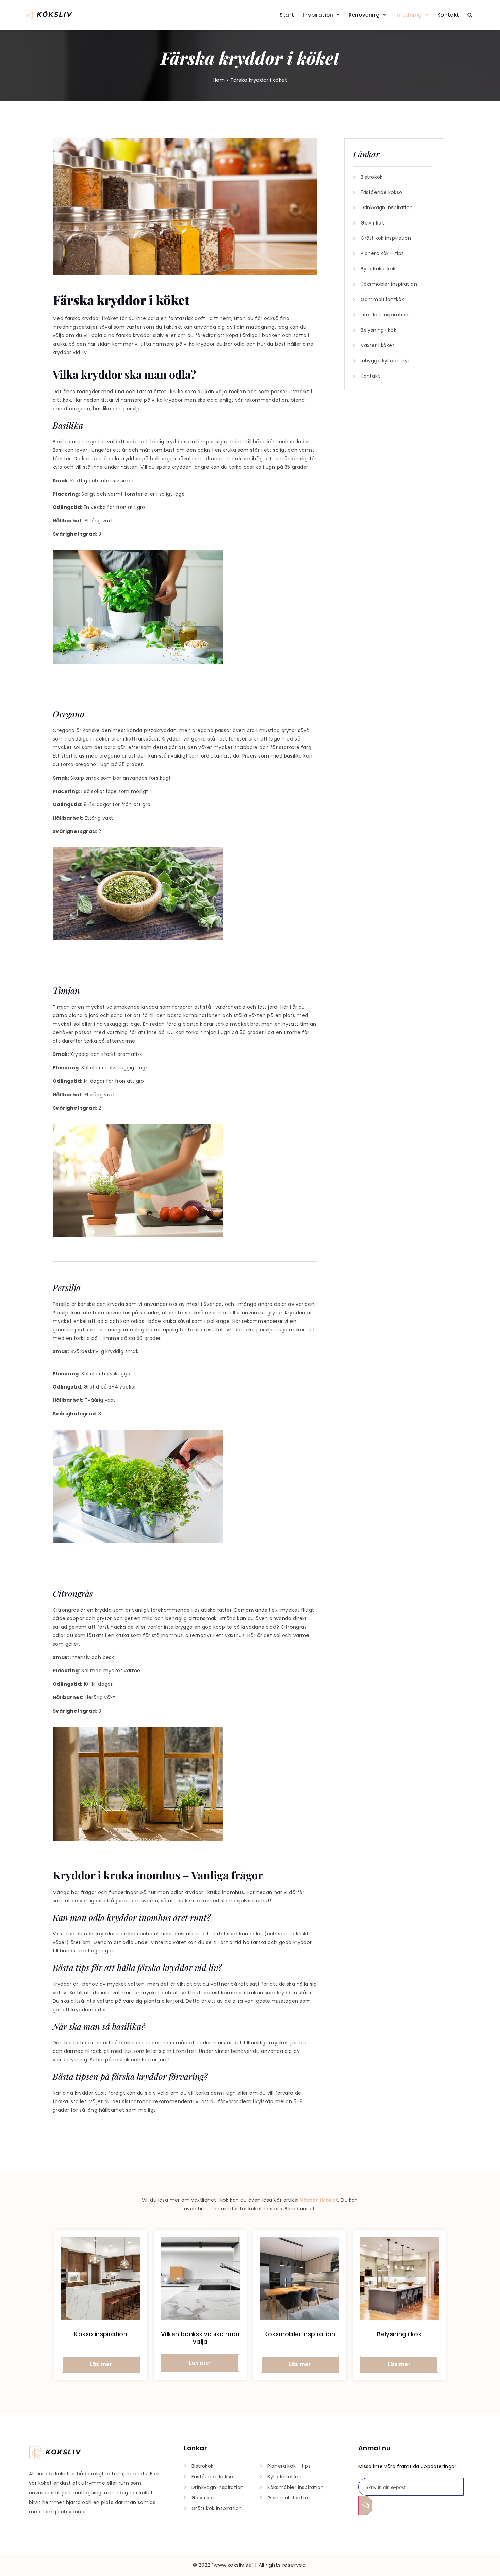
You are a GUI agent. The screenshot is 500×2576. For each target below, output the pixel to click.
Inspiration (318, 15)
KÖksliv (54, 14)
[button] (321, 15)
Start (287, 15)
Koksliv (63, 2452)
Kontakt (448, 15)
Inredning (409, 15)
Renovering (364, 15)
